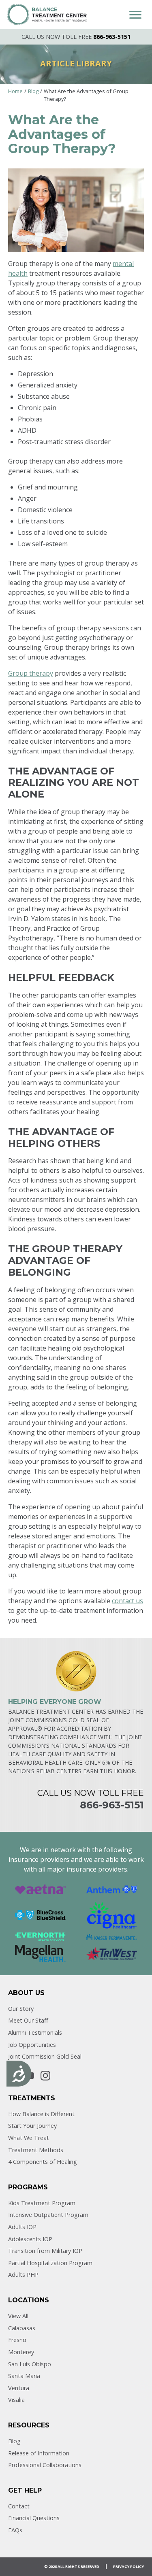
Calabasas (22, 2328)
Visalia (16, 2400)
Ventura (19, 2388)
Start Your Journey (32, 2126)
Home (15, 91)
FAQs (15, 2530)
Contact (19, 2506)
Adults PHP (23, 2275)
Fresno (17, 2340)
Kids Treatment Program (42, 2203)
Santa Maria (24, 2376)
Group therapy (31, 673)
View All (18, 2316)
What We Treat (29, 2138)
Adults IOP (22, 2227)
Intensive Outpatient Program (48, 2215)
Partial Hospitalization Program (50, 2263)
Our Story (21, 2009)
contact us (127, 1601)
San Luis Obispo (30, 2364)
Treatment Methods (36, 2150)
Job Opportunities (32, 2045)
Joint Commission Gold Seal (45, 2056)
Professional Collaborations (45, 2465)
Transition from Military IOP (45, 2251)
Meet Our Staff (28, 2020)
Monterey (21, 2352)
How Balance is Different (41, 2114)
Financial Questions (34, 2518)
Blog (33, 91)
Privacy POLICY (128, 2566)
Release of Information (39, 2453)
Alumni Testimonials (35, 2033)
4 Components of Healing (43, 2162)
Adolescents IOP (30, 2239)
